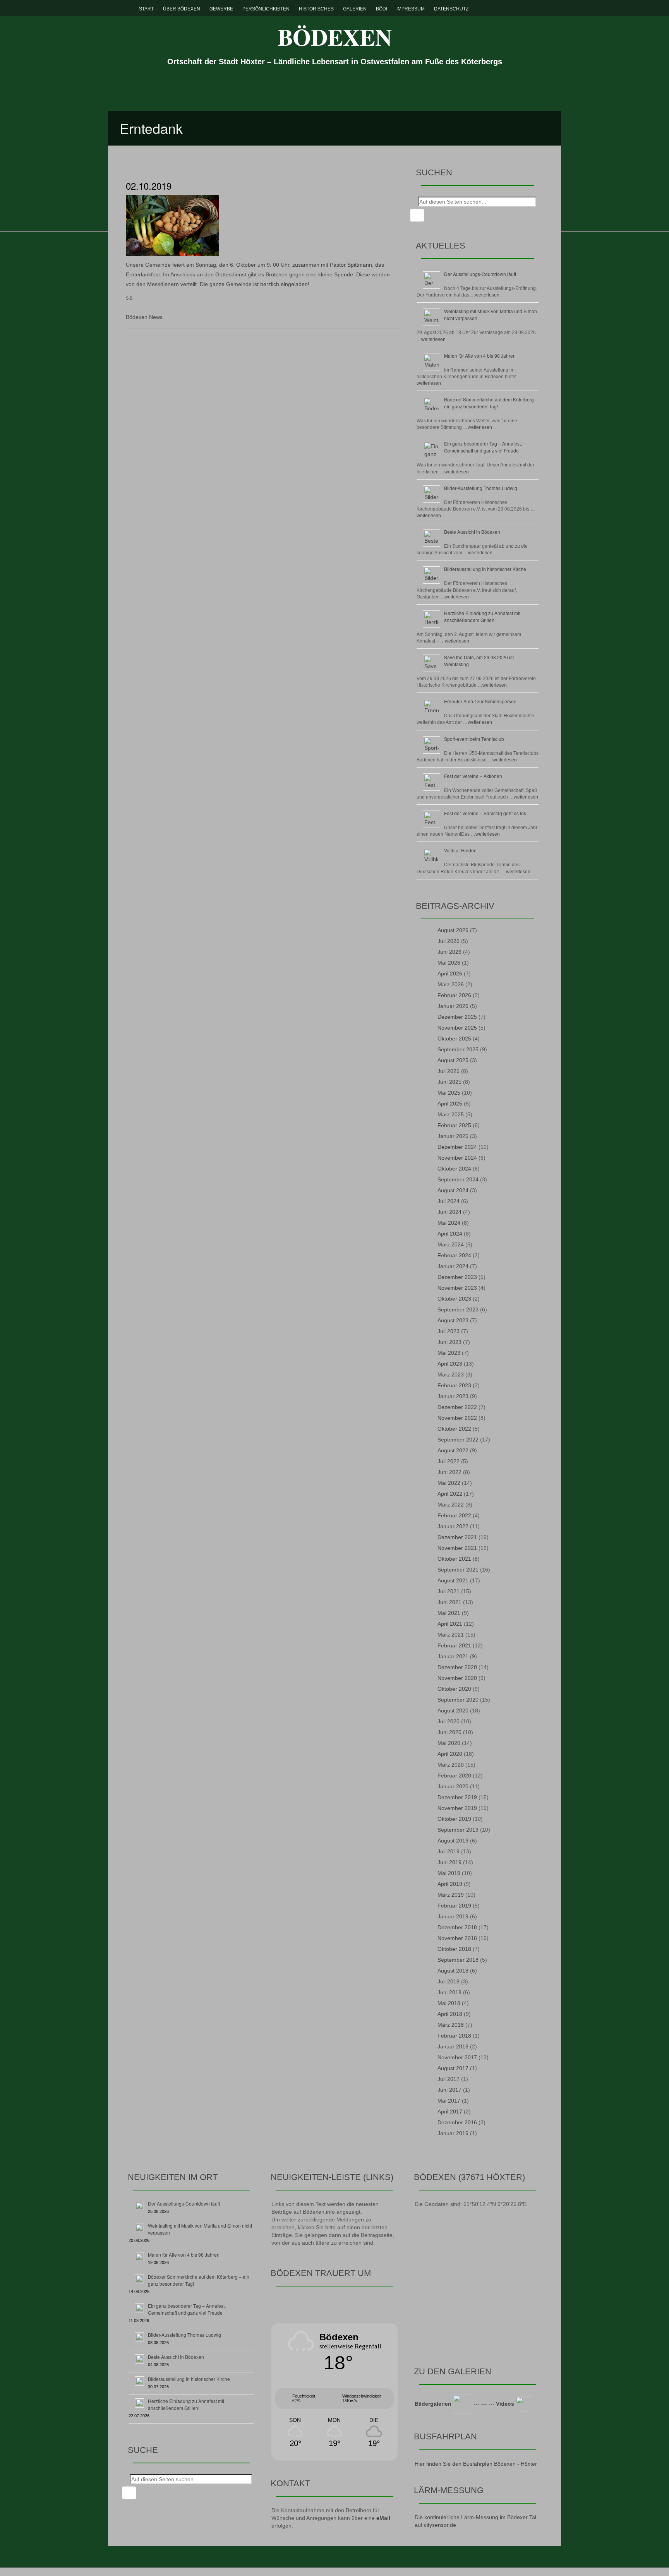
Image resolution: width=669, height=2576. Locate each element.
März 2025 (451, 1114)
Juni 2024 (449, 1212)
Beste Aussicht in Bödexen (472, 532)
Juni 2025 (449, 1082)
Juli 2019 (449, 1851)
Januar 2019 (453, 1916)
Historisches (316, 9)
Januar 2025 (453, 1136)
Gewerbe (221, 9)
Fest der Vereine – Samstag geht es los (485, 813)
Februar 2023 (454, 1385)
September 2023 (458, 1309)
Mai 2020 (449, 1743)
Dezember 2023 (457, 1277)
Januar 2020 (453, 1786)
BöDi (382, 9)
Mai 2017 (449, 2101)
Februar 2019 (454, 1906)
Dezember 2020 (457, 1667)
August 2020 (453, 1710)
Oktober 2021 (454, 1559)
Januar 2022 (453, 1526)
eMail (383, 2518)
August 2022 (453, 1450)
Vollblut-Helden (460, 850)
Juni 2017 (449, 2090)
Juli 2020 (449, 1721)
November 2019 (457, 1808)
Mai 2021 (449, 1613)
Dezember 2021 (457, 1537)
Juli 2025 (449, 1071)
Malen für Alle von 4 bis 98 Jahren (480, 356)
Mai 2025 (449, 1093)
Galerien (355, 9)
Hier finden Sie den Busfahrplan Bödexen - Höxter (476, 2464)
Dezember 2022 (457, 1407)
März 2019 (451, 1895)
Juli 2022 (449, 1461)
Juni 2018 (449, 1992)
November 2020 (457, 1678)
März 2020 (451, 1765)
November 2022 (457, 1418)
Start (146, 9)
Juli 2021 (449, 1591)
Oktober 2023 (454, 1299)
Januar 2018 (453, 2046)
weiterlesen (487, 295)
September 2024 (458, 1179)
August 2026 (453, 930)
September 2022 (458, 1440)
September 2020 (458, 1700)
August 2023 (453, 1320)
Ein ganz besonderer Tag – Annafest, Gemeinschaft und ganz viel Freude (483, 447)
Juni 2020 (449, 1732)
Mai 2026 (449, 963)
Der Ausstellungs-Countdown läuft (480, 274)
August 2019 (453, 1841)
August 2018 (453, 1971)
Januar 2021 (453, 1656)
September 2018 (458, 1960)
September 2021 (458, 1570)
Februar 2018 (454, 2036)
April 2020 (450, 1754)
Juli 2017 (449, 2079)
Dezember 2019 (457, 1797)
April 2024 (450, 1234)
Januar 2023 (453, 1396)
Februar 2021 (454, 1645)
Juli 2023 (449, 1331)
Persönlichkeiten (266, 9)
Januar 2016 (453, 2133)
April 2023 (450, 1364)
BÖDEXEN (335, 37)
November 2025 (457, 1028)
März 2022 (451, 1505)
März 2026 (451, 984)
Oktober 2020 (454, 1689)
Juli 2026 (449, 941)
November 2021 (457, 1548)
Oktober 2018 (454, 1949)
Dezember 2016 (457, 2122)
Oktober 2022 (454, 1429)
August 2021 (453, 1580)
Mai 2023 (449, 1353)
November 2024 (457, 1158)
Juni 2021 (449, 1602)
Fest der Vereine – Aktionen (473, 776)
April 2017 (450, 2112)
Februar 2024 (454, 1255)
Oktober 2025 (454, 1039)
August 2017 (453, 2068)
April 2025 (450, 1104)
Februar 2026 (454, 995)
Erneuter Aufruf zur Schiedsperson (480, 701)
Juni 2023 (449, 1342)
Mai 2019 (449, 1873)
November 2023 (457, 1288)
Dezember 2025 (457, 1017)
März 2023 (451, 1375)
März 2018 (451, 2025)
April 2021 (450, 1624)
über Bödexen (182, 9)
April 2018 (450, 2014)
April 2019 (450, 1884)
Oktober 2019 (454, 1819)
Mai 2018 (449, 2003)
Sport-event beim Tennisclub (474, 739)
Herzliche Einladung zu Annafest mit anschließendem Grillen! (482, 616)
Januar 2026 (453, 1006)
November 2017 (457, 2057)
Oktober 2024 (454, 1169)
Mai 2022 (449, 1483)
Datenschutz (451, 9)
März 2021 (451, 1635)
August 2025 (453, 1060)
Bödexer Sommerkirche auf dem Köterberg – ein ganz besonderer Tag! (491, 403)
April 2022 (450, 1494)
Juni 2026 (449, 952)
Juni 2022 (449, 1472)
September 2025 (458, 1049)
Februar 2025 (454, 1125)
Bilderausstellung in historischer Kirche (485, 569)
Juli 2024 (449, 1201)
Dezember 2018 (457, 1927)
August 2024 (453, 1190)
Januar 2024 (453, 1266)
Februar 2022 (454, 1515)
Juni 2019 (449, 1862)
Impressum (411, 9)
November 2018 (457, 1938)
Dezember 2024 (457, 1147)
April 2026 (450, 973)
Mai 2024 (449, 1223)
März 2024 (451, 1244)
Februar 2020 (454, 1776)
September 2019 (458, 1830)
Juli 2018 (449, 1981)
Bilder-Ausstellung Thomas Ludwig (481, 488)
